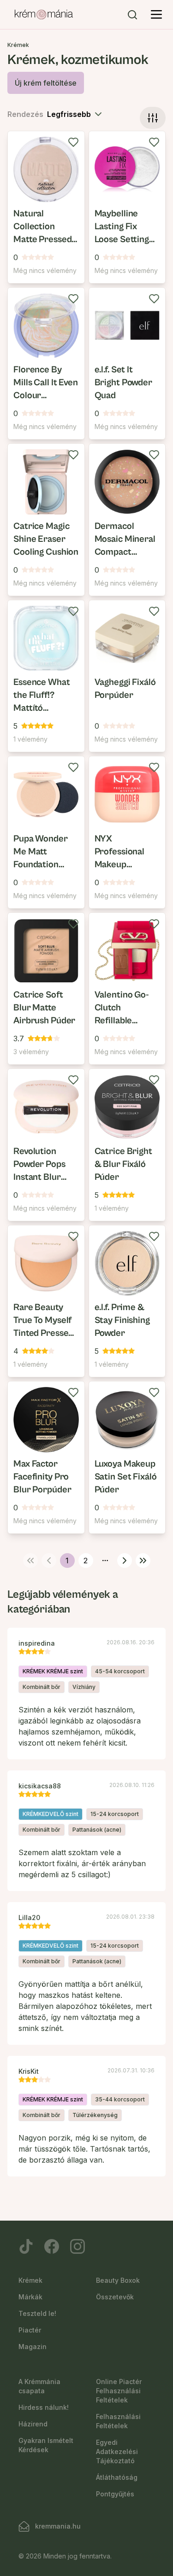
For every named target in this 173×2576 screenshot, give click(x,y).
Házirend (33, 2424)
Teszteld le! (37, 2313)
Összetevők (115, 2297)
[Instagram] (78, 2246)
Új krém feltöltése (46, 83)
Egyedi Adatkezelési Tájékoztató (117, 2451)
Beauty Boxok (118, 2280)
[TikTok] (26, 2246)
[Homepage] (44, 15)
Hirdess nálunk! (44, 2407)
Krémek (30, 2280)
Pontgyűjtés (115, 2494)
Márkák (30, 2297)
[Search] (132, 15)
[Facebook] (52, 2246)
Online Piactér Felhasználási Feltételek (119, 2391)
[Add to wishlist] (73, 142)
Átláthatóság (117, 2477)
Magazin (33, 2347)
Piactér (30, 2330)
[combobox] (75, 114)
